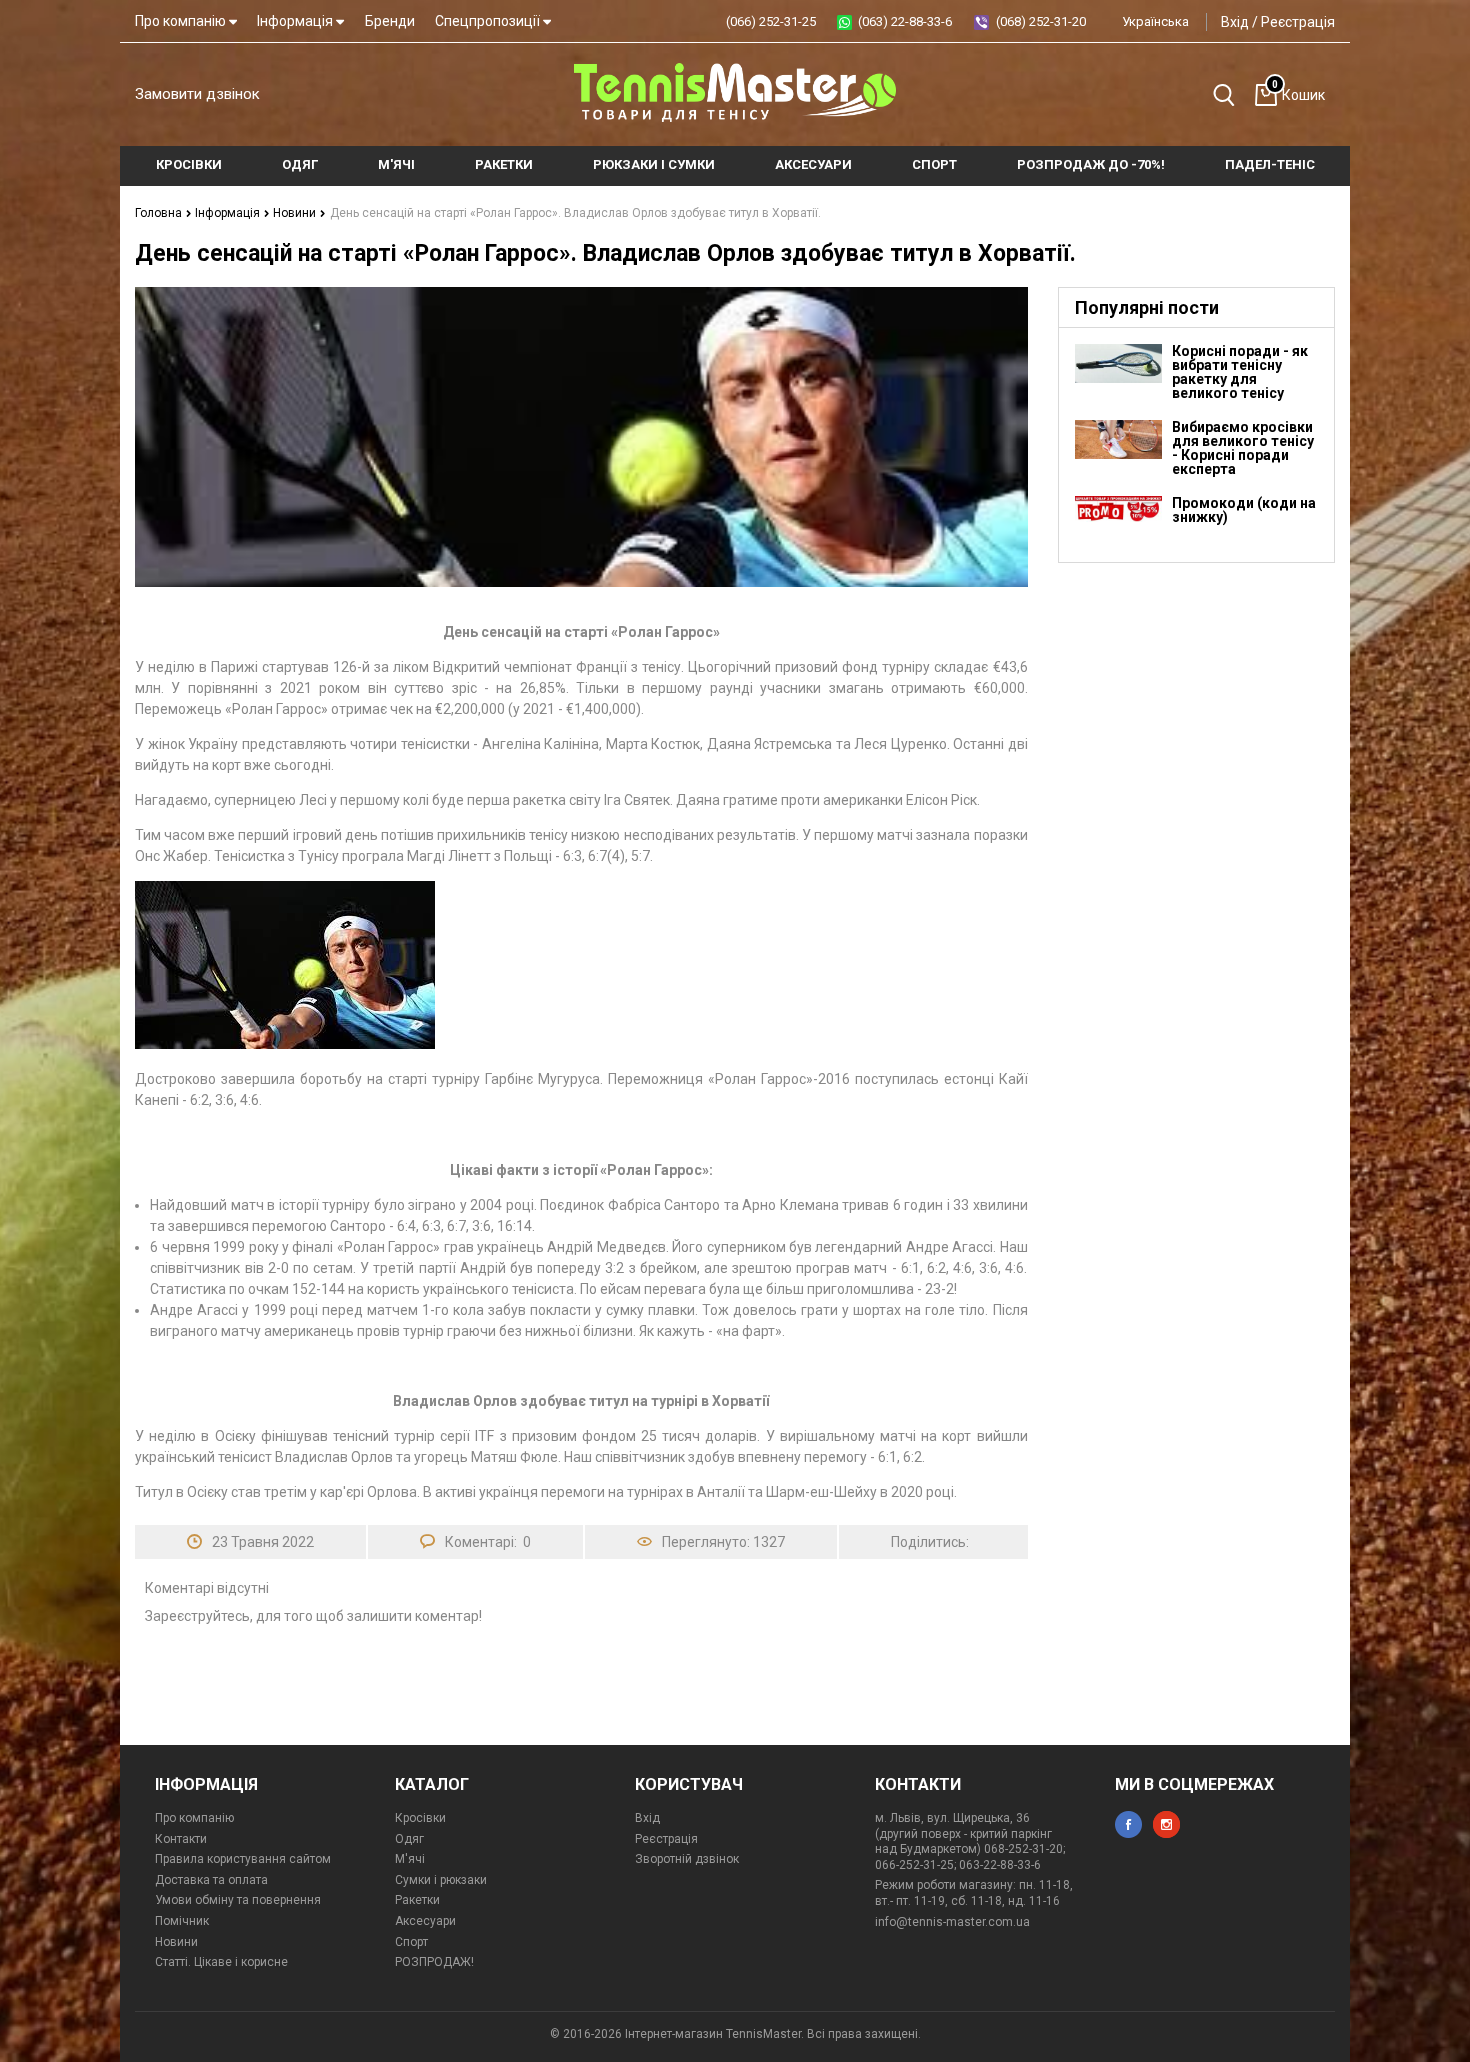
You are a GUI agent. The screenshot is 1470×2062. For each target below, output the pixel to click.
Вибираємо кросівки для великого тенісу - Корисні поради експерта (1243, 448)
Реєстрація (1298, 22)
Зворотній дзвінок (687, 1859)
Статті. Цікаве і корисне (221, 1962)
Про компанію (182, 21)
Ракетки (417, 1900)
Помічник (182, 1921)
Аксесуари (425, 1921)
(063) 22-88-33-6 (905, 21)
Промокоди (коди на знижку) (1244, 510)
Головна (160, 213)
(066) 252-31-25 (771, 21)
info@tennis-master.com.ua (952, 1922)
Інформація (296, 21)
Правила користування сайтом (243, 1859)
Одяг (409, 1839)
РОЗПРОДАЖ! (434, 1962)
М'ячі (410, 1859)
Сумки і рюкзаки (441, 1880)
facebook (1128, 1824)
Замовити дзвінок (197, 94)
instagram (1166, 1824)
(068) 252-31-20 (1041, 21)
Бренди (390, 21)
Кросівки (420, 1818)
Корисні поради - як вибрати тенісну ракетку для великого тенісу (1240, 372)
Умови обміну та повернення (238, 1900)
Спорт (411, 1942)
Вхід (1235, 22)
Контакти (181, 1839)
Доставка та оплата (211, 1880)
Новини (296, 213)
